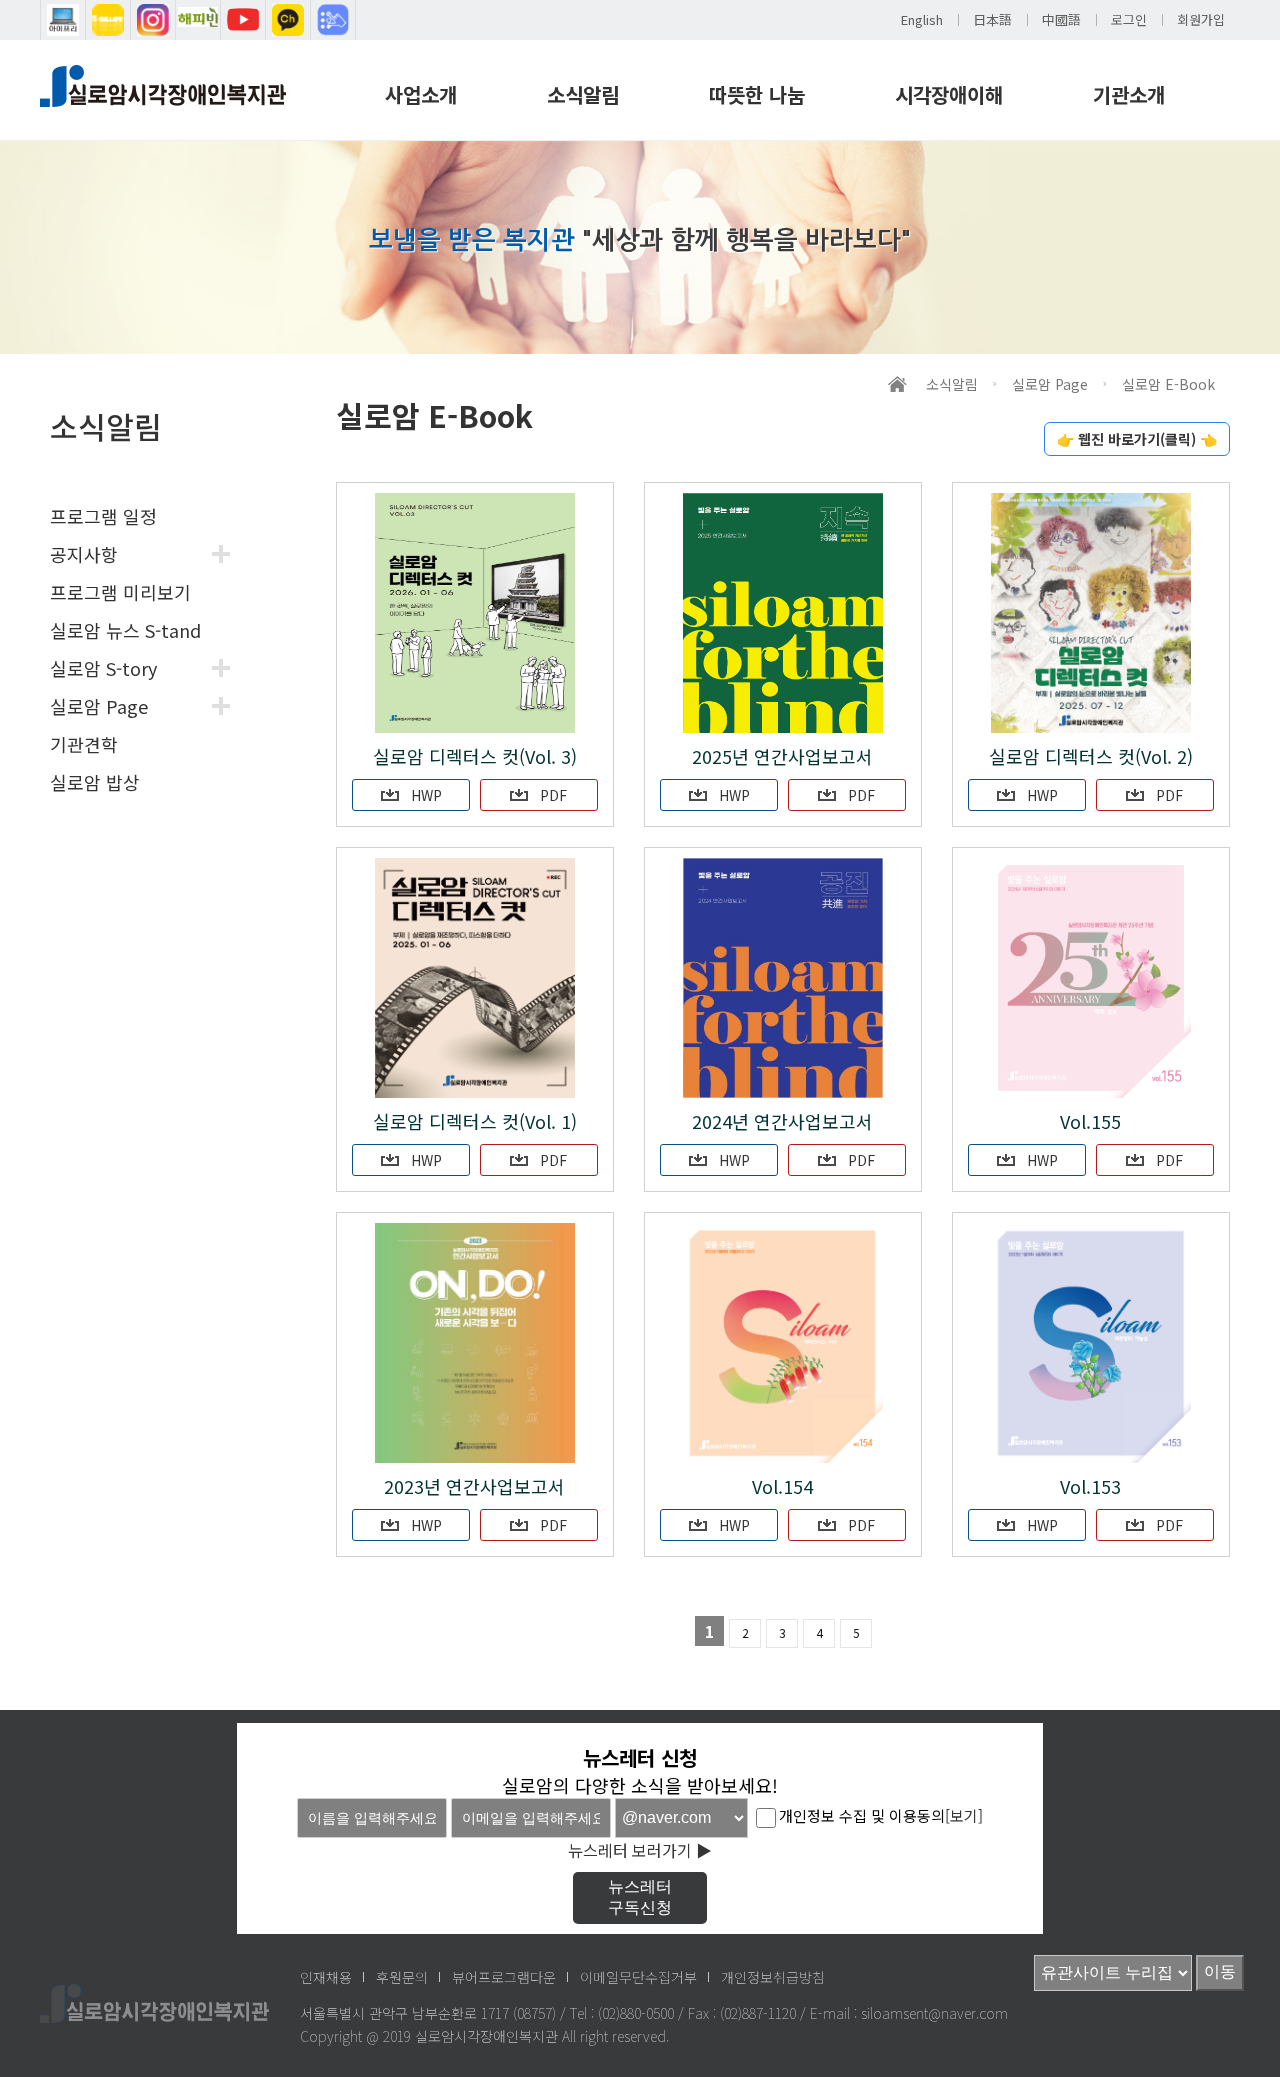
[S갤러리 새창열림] (108, 20)
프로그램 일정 (103, 516)
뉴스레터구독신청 (640, 1897)
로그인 (1129, 19)
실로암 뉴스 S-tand (125, 630)
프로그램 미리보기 (120, 592)
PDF (551, 795)
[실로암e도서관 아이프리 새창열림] (63, 20)
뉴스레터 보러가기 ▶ (640, 1850)
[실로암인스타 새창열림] (153, 20)
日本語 (992, 19)
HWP (424, 795)
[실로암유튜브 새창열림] (243, 20)
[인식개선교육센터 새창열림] (333, 20)
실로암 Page (99, 706)
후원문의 (402, 1977)
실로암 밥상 (95, 782)
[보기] (964, 1815)
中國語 (1061, 19)
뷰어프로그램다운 (504, 1977)
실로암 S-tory (103, 668)
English (922, 19)
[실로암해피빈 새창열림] (198, 20)
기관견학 (84, 744)
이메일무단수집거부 (638, 1977)
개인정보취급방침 (773, 1977)
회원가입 (1201, 19)
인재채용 (326, 1977)
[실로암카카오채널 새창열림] (288, 20)
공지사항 (84, 554)
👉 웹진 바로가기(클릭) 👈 (1137, 439)
